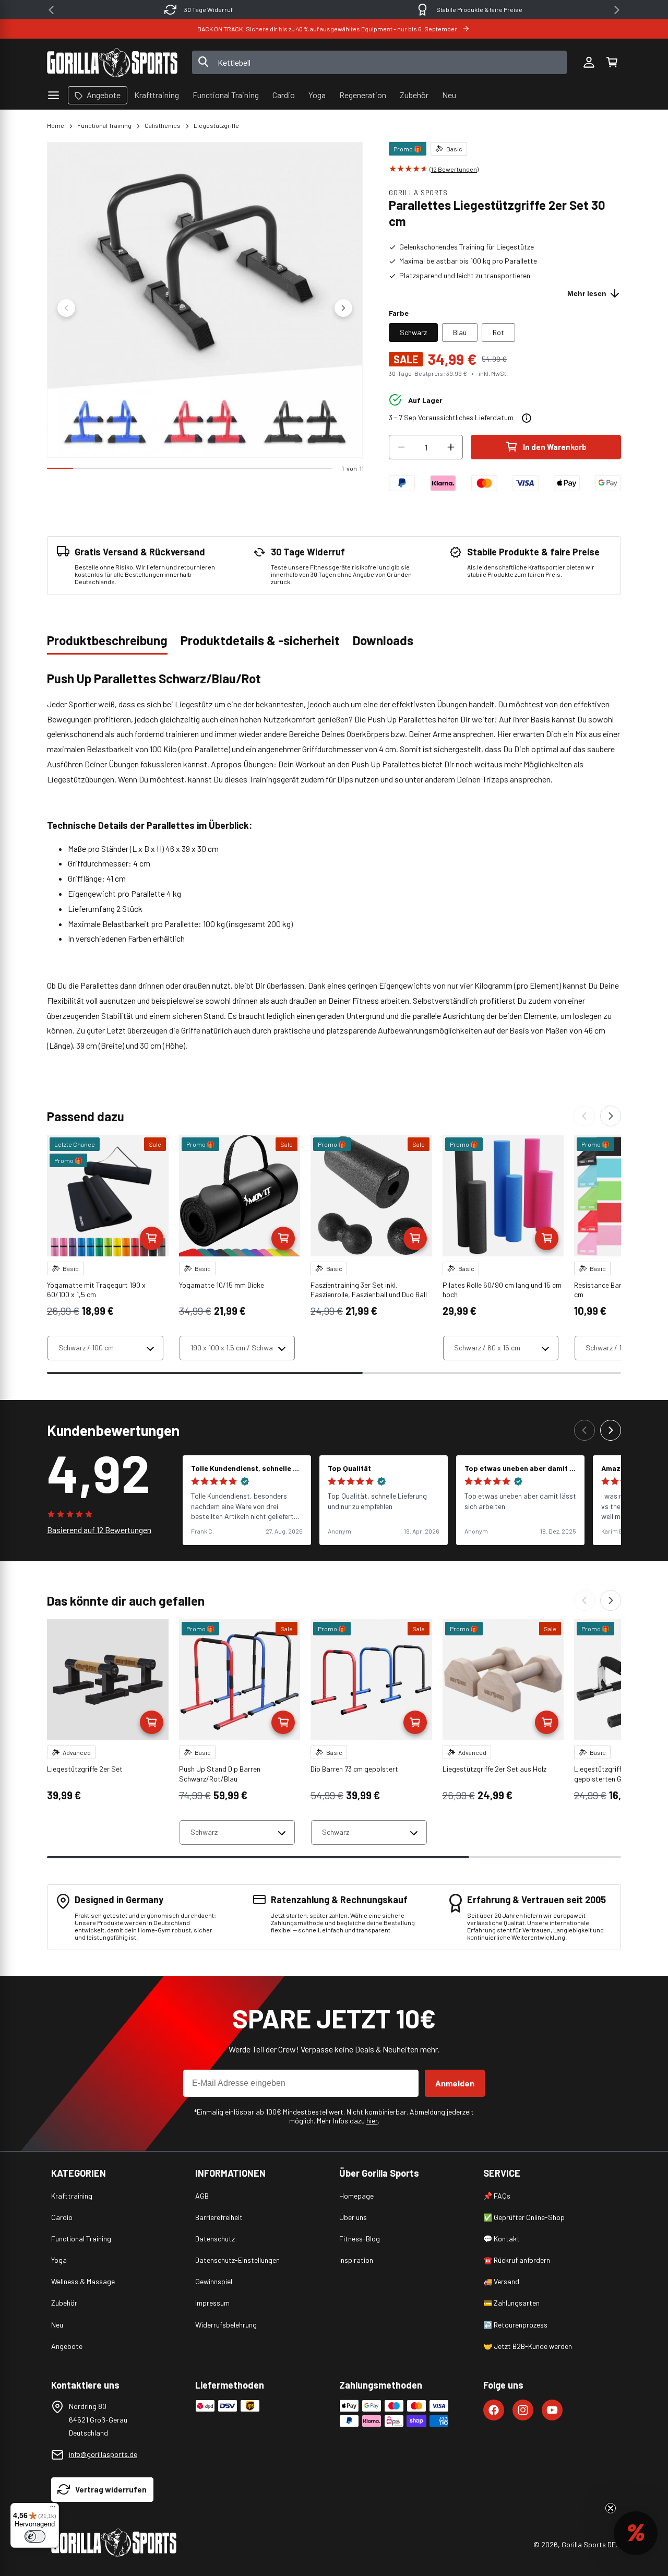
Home (56, 125)
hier (372, 2121)
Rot (498, 332)
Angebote (67, 2346)
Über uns (353, 2217)
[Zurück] (584, 1116)
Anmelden (455, 2083)
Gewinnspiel (214, 2281)
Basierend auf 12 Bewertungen (99, 1530)
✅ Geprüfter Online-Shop (524, 2217)
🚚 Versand (501, 2281)
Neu (57, 2325)
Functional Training (104, 125)
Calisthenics (163, 125)
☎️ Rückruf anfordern (517, 2260)
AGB (202, 2196)
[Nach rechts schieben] (343, 308)
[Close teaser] (611, 2508)
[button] (612, 63)
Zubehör (64, 2303)
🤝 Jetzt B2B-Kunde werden (528, 2346)
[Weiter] (611, 1116)
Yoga (59, 2260)
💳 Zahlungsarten (511, 2303)
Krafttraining (72, 2196)
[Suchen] (204, 63)
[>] (617, 10)
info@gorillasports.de (103, 2454)
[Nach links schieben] (66, 308)
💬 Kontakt (502, 2239)
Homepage (356, 2196)
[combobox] (380, 62)
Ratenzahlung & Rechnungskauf (479, 9)
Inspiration (356, 2260)
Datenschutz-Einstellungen (237, 2260)
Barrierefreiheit (219, 2217)
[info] (527, 418)
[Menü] (53, 2509)
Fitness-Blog (360, 2239)
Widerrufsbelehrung (226, 2325)
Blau (460, 332)
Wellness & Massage (83, 2281)
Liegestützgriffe (216, 125)
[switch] (35, 2536)
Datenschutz (215, 2239)
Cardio (62, 2217)
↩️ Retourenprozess (515, 2325)
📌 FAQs (497, 2196)
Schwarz (413, 332)
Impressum (212, 2303)
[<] (51, 10)
